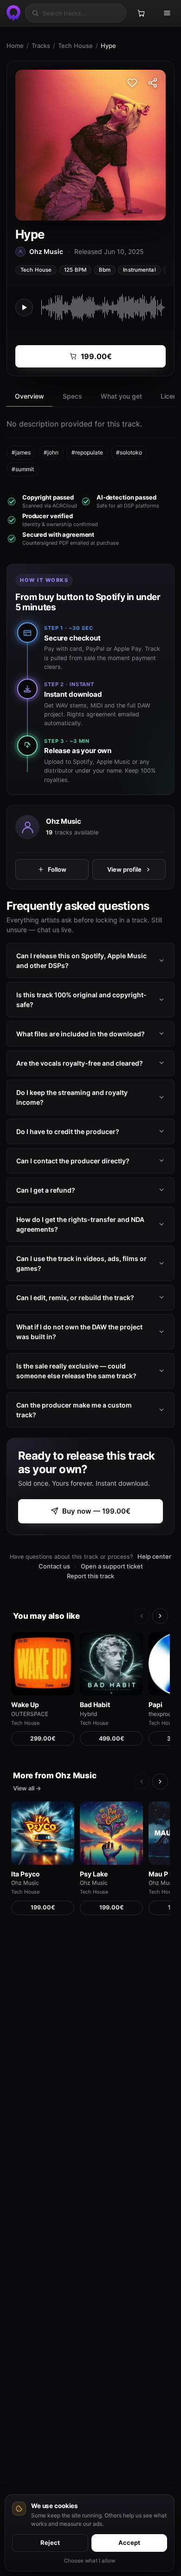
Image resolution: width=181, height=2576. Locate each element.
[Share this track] (153, 83)
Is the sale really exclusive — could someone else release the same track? (76, 1371)
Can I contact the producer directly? (73, 1161)
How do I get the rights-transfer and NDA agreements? (80, 1224)
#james (21, 452)
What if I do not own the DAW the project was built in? (79, 1332)
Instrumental (139, 270)
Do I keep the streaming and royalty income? (72, 1097)
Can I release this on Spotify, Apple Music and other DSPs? (81, 961)
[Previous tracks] (142, 1616)
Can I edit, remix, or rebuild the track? (75, 1298)
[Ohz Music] (27, 827)
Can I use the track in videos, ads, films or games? (81, 1263)
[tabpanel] (90, 447)
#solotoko (129, 452)
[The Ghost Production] (12, 13)
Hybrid (88, 1714)
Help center (154, 1556)
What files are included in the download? (81, 1034)
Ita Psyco (26, 1874)
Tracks (41, 46)
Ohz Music (64, 821)
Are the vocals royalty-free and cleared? (80, 1063)
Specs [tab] (72, 396)
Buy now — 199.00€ (96, 1511)
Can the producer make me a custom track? (74, 1410)
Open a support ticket (112, 1566)
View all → (27, 1788)
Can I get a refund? (46, 1190)
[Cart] (141, 13)
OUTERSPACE (30, 1714)
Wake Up (25, 1705)
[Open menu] (167, 13)
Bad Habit (95, 1705)
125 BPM (75, 270)
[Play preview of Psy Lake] (111, 1833)
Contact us (54, 1566)
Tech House (75, 46)
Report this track (90, 1576)
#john (51, 452)
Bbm (105, 270)
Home (15, 46)
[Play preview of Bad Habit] (111, 1664)
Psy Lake (94, 1874)
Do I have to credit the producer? (68, 1131)
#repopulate (87, 452)
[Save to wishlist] (132, 83)
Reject (50, 2543)
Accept (129, 2543)
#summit (23, 469)
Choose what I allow (90, 2561)
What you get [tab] (121, 396)
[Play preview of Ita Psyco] (43, 1833)
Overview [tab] (29, 396)
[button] (24, 307)
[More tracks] (160, 1616)
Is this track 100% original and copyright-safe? (81, 1000)
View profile (124, 869)
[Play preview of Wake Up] (43, 1664)
